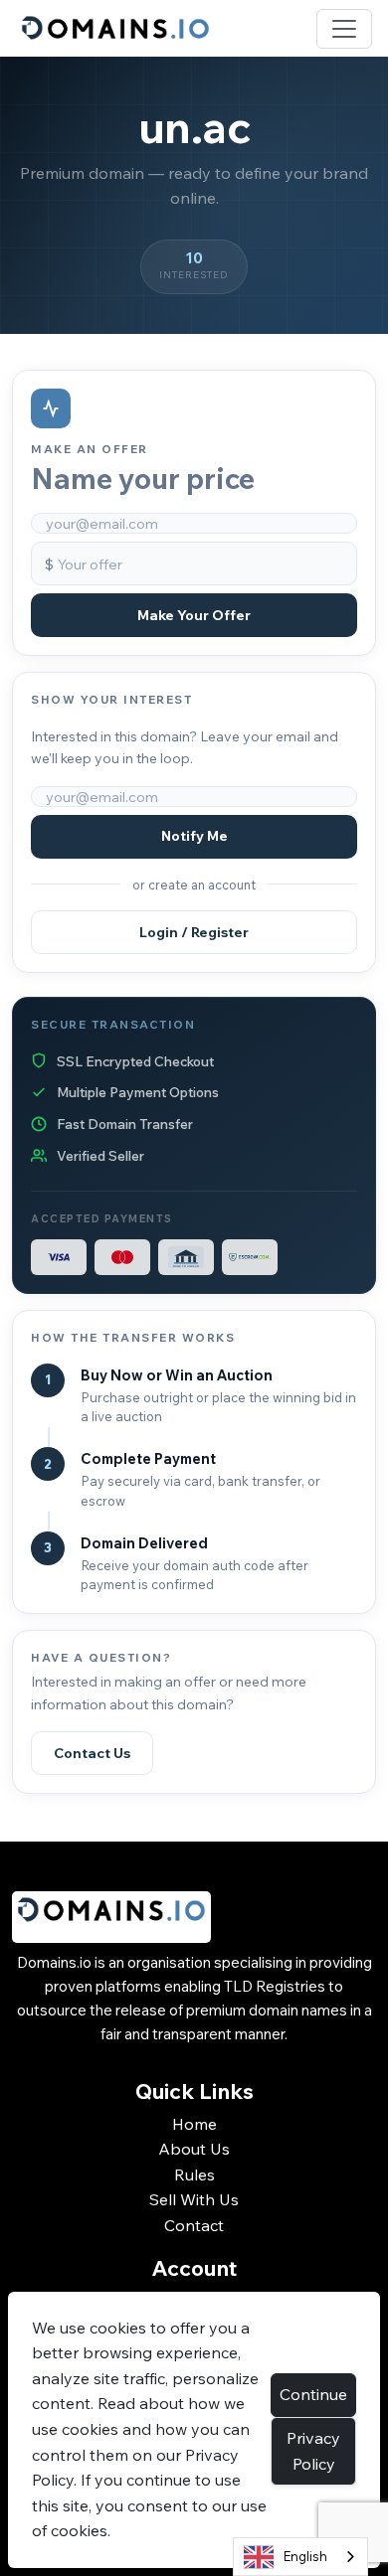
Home (194, 2124)
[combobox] (300, 2557)
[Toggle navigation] (344, 29)
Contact (194, 2225)
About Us (194, 2149)
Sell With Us (194, 2199)
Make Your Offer (194, 615)
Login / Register (194, 932)
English (305, 2556)
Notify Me (194, 836)
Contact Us (92, 1753)
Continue (313, 2394)
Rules (194, 2174)
